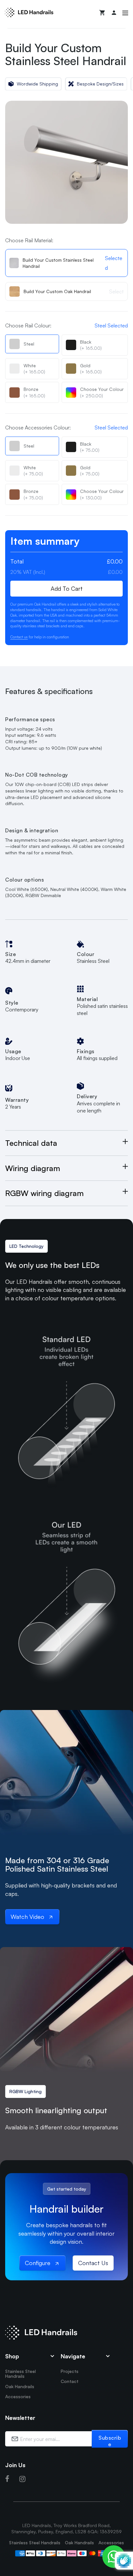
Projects (70, 2371)
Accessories (18, 2396)
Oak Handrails (20, 2386)
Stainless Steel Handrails (20, 2374)
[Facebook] (7, 2479)
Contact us (19, 637)
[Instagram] (22, 2479)
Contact (70, 2381)
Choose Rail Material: (29, 240)
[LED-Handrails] (29, 12)
